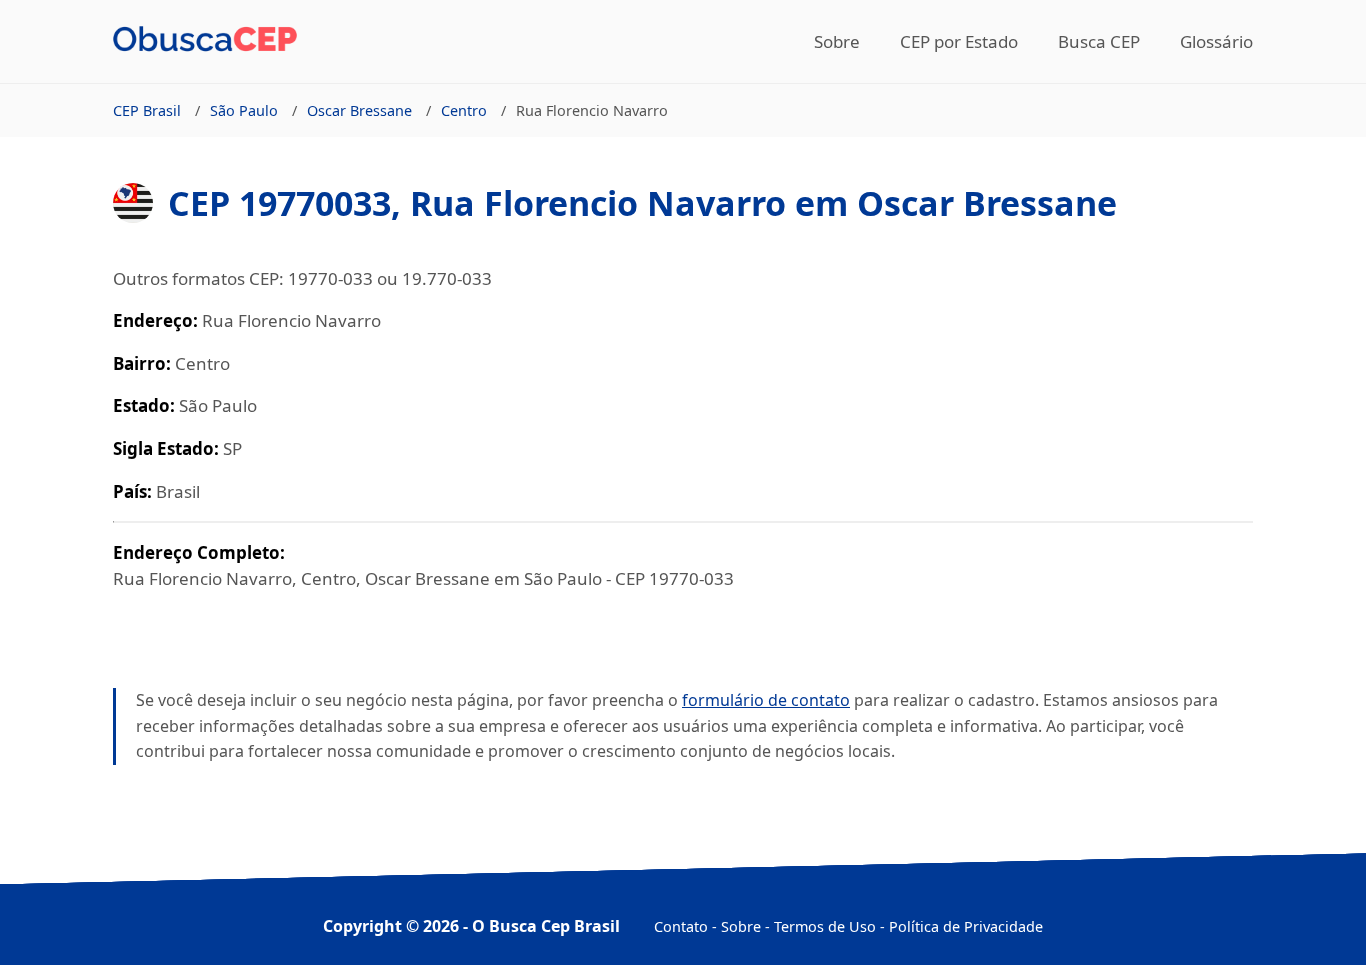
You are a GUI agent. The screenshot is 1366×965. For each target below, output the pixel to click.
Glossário (1216, 41)
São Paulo (244, 110)
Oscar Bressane (359, 110)
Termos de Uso (825, 926)
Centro (464, 110)
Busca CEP (1099, 41)
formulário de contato (766, 700)
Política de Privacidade (966, 926)
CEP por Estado (959, 41)
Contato (681, 926)
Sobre (837, 41)
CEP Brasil (147, 110)
